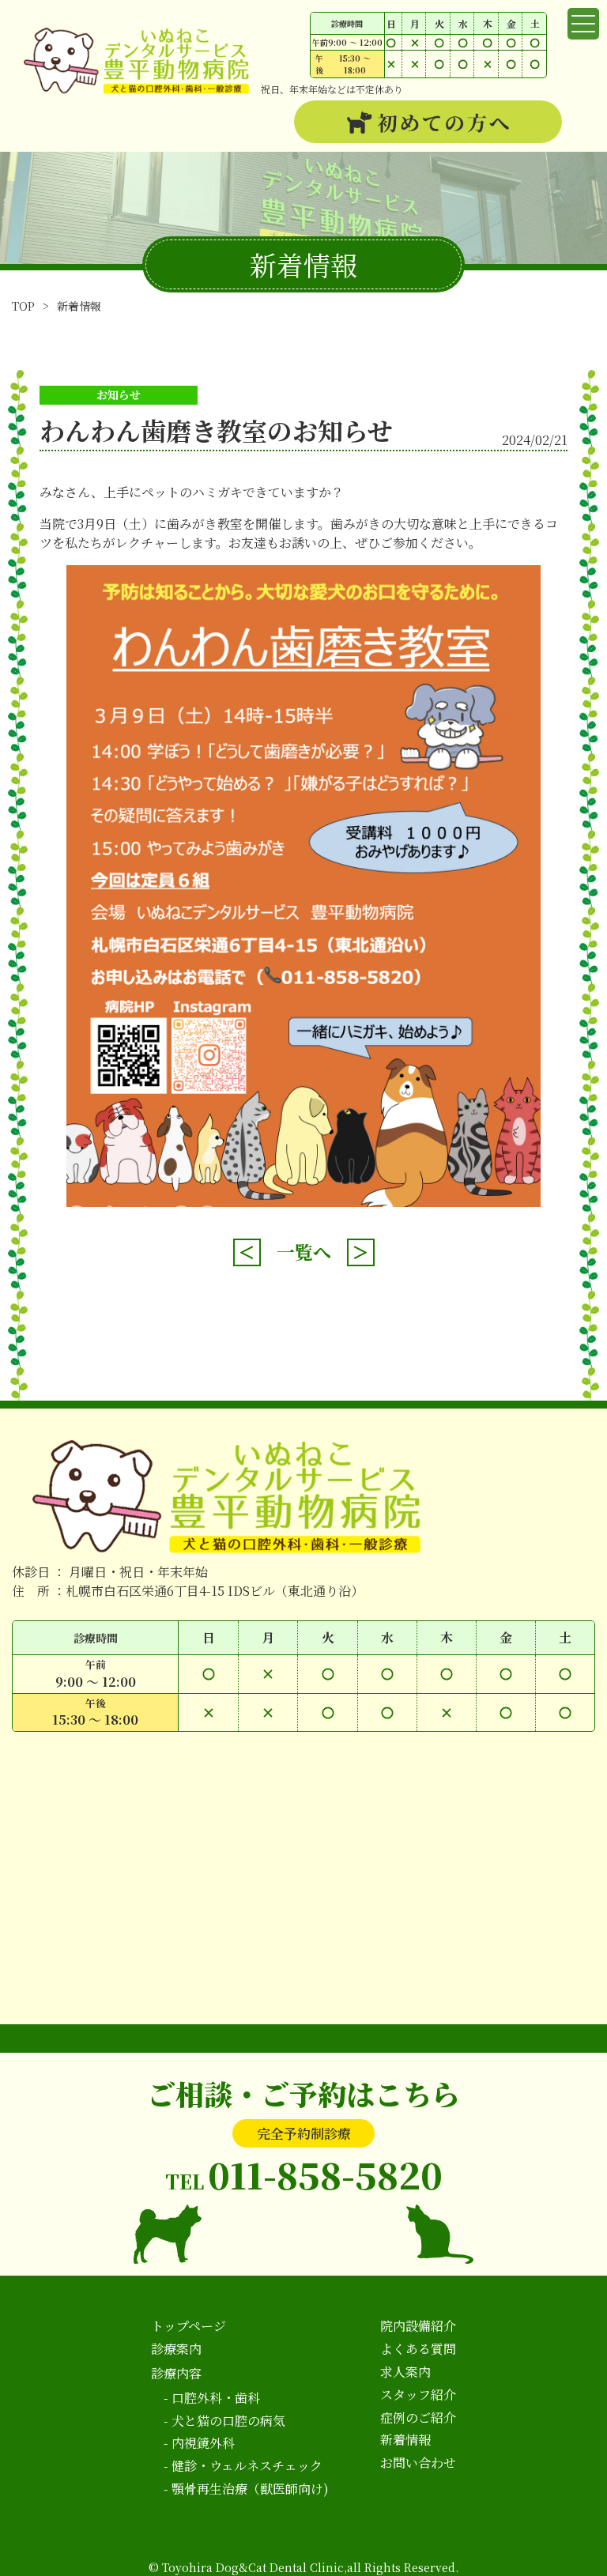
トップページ (189, 2326)
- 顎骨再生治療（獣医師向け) (246, 2489)
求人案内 (405, 2372)
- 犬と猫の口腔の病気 (224, 2421)
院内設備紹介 (418, 2326)
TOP (23, 306)
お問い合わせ (418, 2463)
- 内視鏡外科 (199, 2443)
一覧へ (304, 1252)
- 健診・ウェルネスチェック (243, 2466)
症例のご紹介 (418, 2418)
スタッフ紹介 (418, 2395)
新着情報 (79, 306)
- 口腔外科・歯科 (212, 2398)
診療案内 (176, 2349)
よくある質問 (418, 2349)
